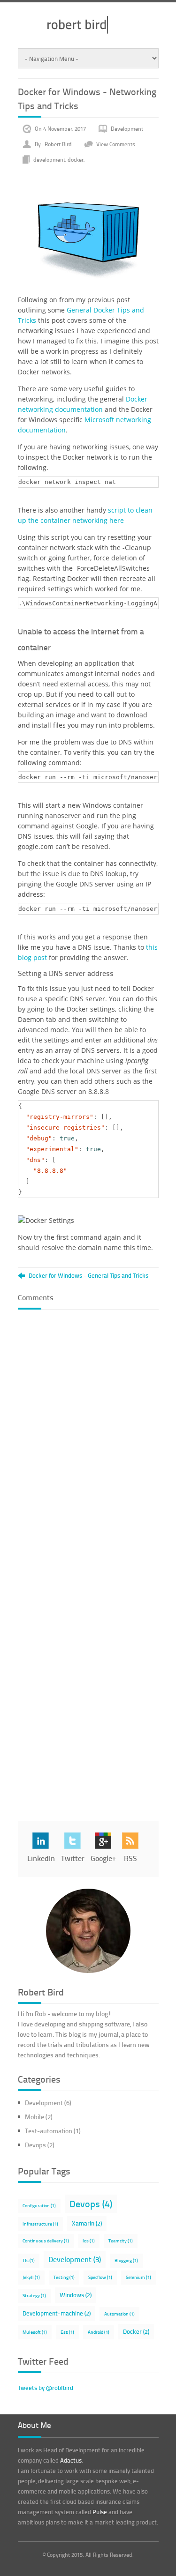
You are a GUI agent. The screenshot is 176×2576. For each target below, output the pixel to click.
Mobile (39, 2117)
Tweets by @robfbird (46, 2388)
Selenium (138, 2277)
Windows (76, 2295)
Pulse (100, 2512)
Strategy (34, 2295)
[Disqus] (88, 1434)
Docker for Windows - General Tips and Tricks (88, 1276)
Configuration (39, 2205)
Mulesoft (35, 2332)
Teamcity (121, 2241)
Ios (89, 2241)
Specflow (100, 2277)
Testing (64, 2277)
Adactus (71, 2460)
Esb (67, 2332)
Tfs (29, 2260)
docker (76, 159)
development (49, 159)
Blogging (126, 2260)
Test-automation (53, 2131)
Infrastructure (40, 2224)
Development (127, 129)
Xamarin (87, 2223)
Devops (40, 2145)
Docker (136, 2331)
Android (99, 2332)
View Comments (116, 144)
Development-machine (57, 2313)
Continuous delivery (46, 2241)
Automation (119, 2314)
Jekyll (31, 2277)
